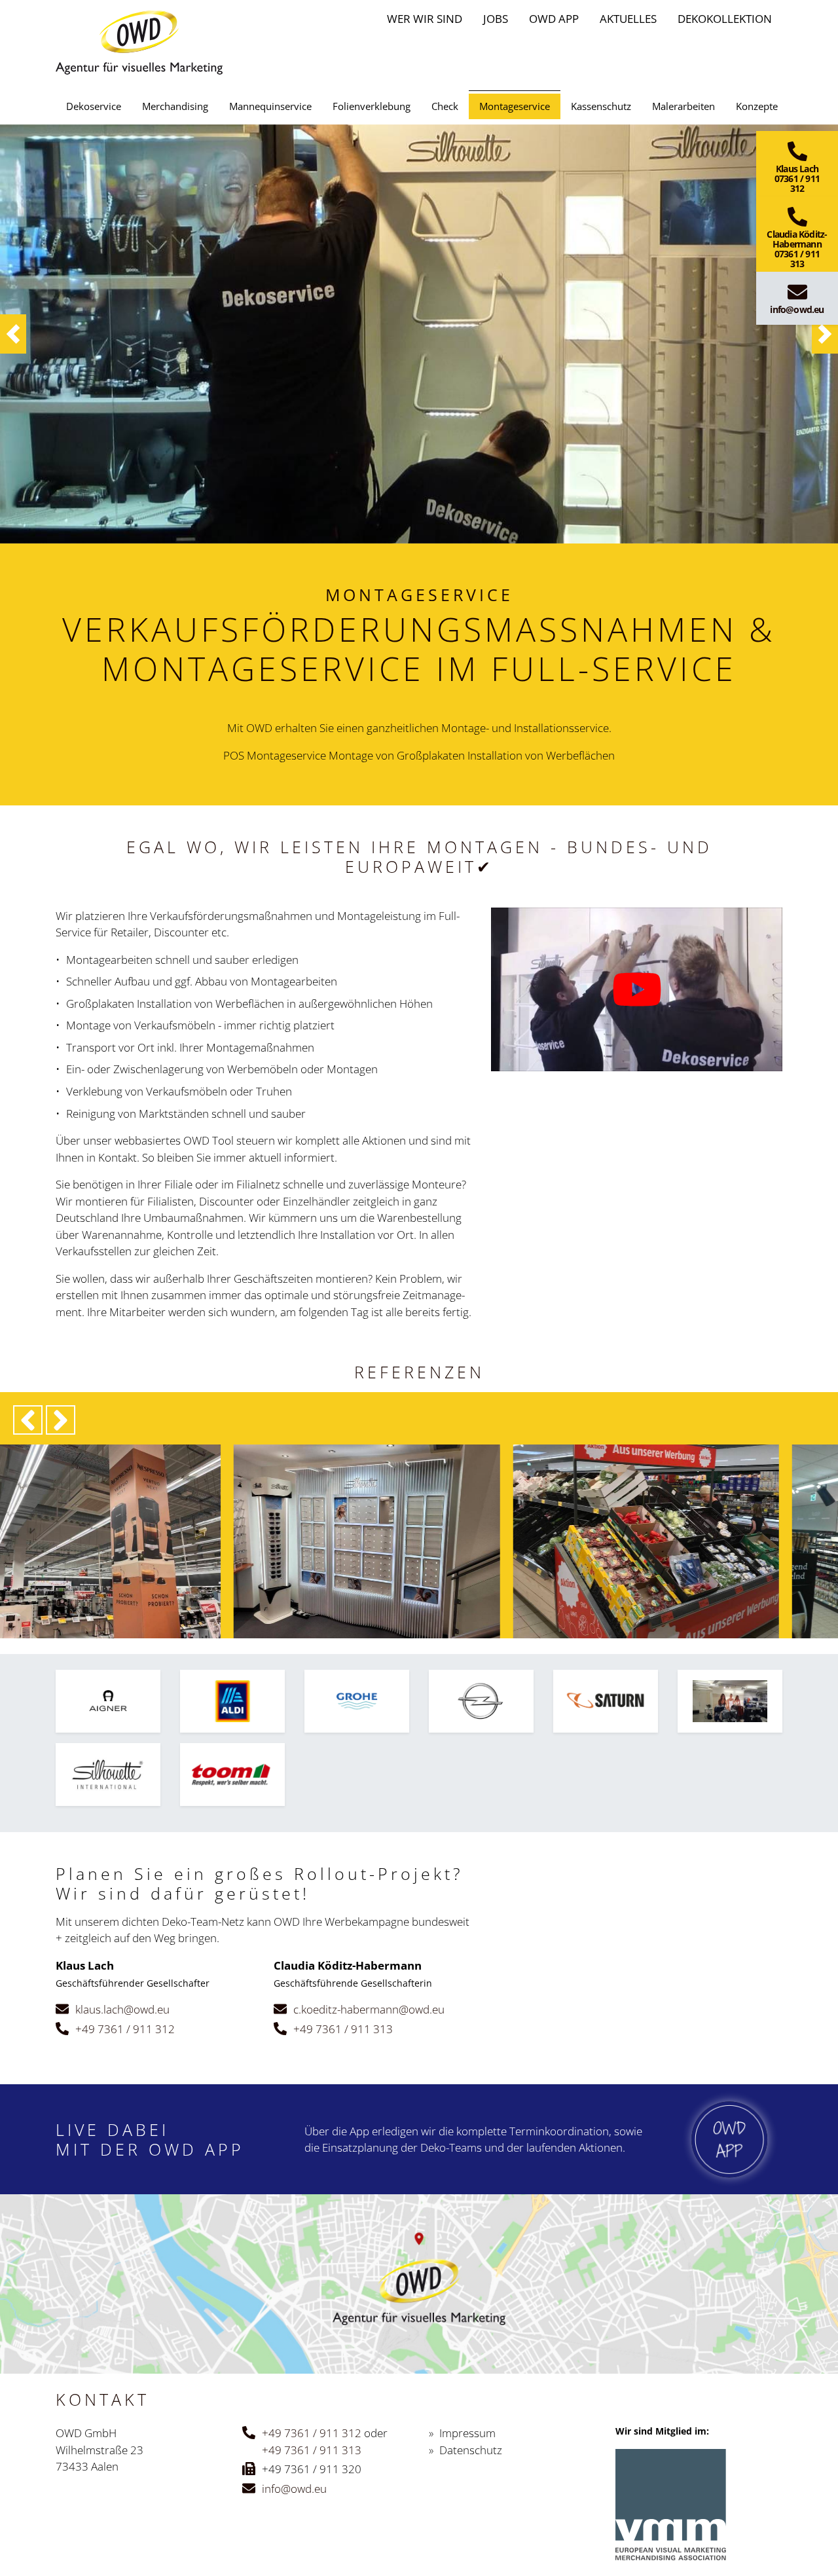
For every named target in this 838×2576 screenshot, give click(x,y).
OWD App (554, 19)
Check (445, 106)
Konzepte (757, 106)
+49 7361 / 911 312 (125, 2029)
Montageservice (515, 106)
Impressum (467, 2433)
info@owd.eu (294, 2489)
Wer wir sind (425, 19)
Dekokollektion (725, 19)
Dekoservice (94, 106)
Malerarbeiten (683, 106)
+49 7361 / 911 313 (343, 2029)
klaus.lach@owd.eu (122, 2009)
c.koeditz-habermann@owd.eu (369, 2009)
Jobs (496, 19)
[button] (13, 334)
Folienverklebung (372, 106)
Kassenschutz (601, 106)
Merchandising (175, 106)
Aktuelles (628, 19)
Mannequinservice (270, 106)
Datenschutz (471, 2450)
